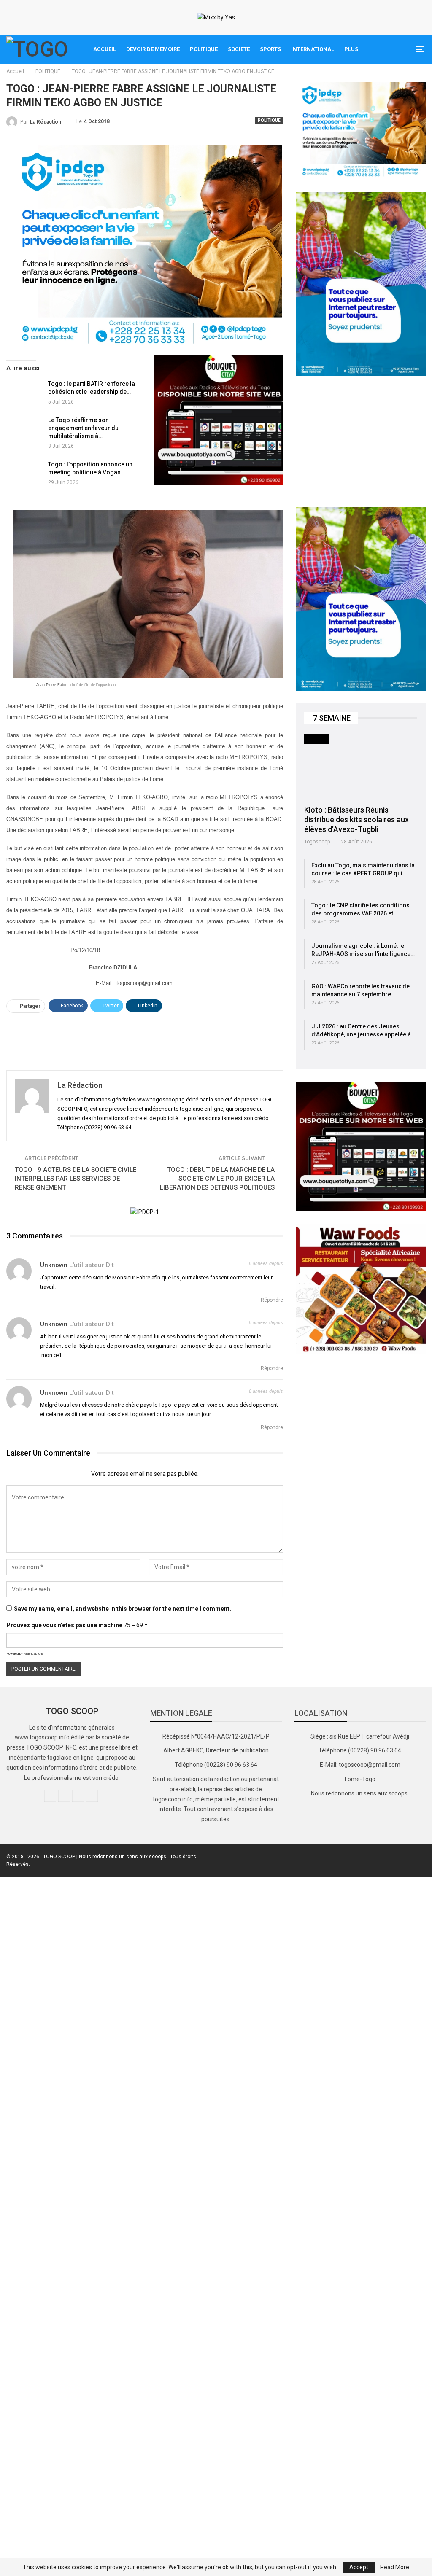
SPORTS (270, 49)
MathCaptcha (34, 1654)
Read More (395, 2567)
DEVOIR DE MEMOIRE (153, 49)
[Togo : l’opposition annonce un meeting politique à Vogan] (24, 474)
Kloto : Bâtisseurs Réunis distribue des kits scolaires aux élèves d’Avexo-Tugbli (356, 820)
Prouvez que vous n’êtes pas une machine (64, 1625)
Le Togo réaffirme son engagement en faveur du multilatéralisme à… (83, 428)
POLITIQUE (204, 49)
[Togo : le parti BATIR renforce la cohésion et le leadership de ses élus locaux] (24, 393)
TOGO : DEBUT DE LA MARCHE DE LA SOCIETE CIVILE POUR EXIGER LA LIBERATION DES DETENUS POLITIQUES (217, 1179)
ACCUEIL (105, 49)
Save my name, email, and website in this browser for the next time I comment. (123, 1609)
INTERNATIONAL (313, 49)
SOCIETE (239, 49)
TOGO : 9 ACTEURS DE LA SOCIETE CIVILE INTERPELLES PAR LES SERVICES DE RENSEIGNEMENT (76, 1179)
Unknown (54, 1265)
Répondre (271, 1300)
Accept (359, 2567)
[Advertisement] (145, 1038)
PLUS (351, 49)
